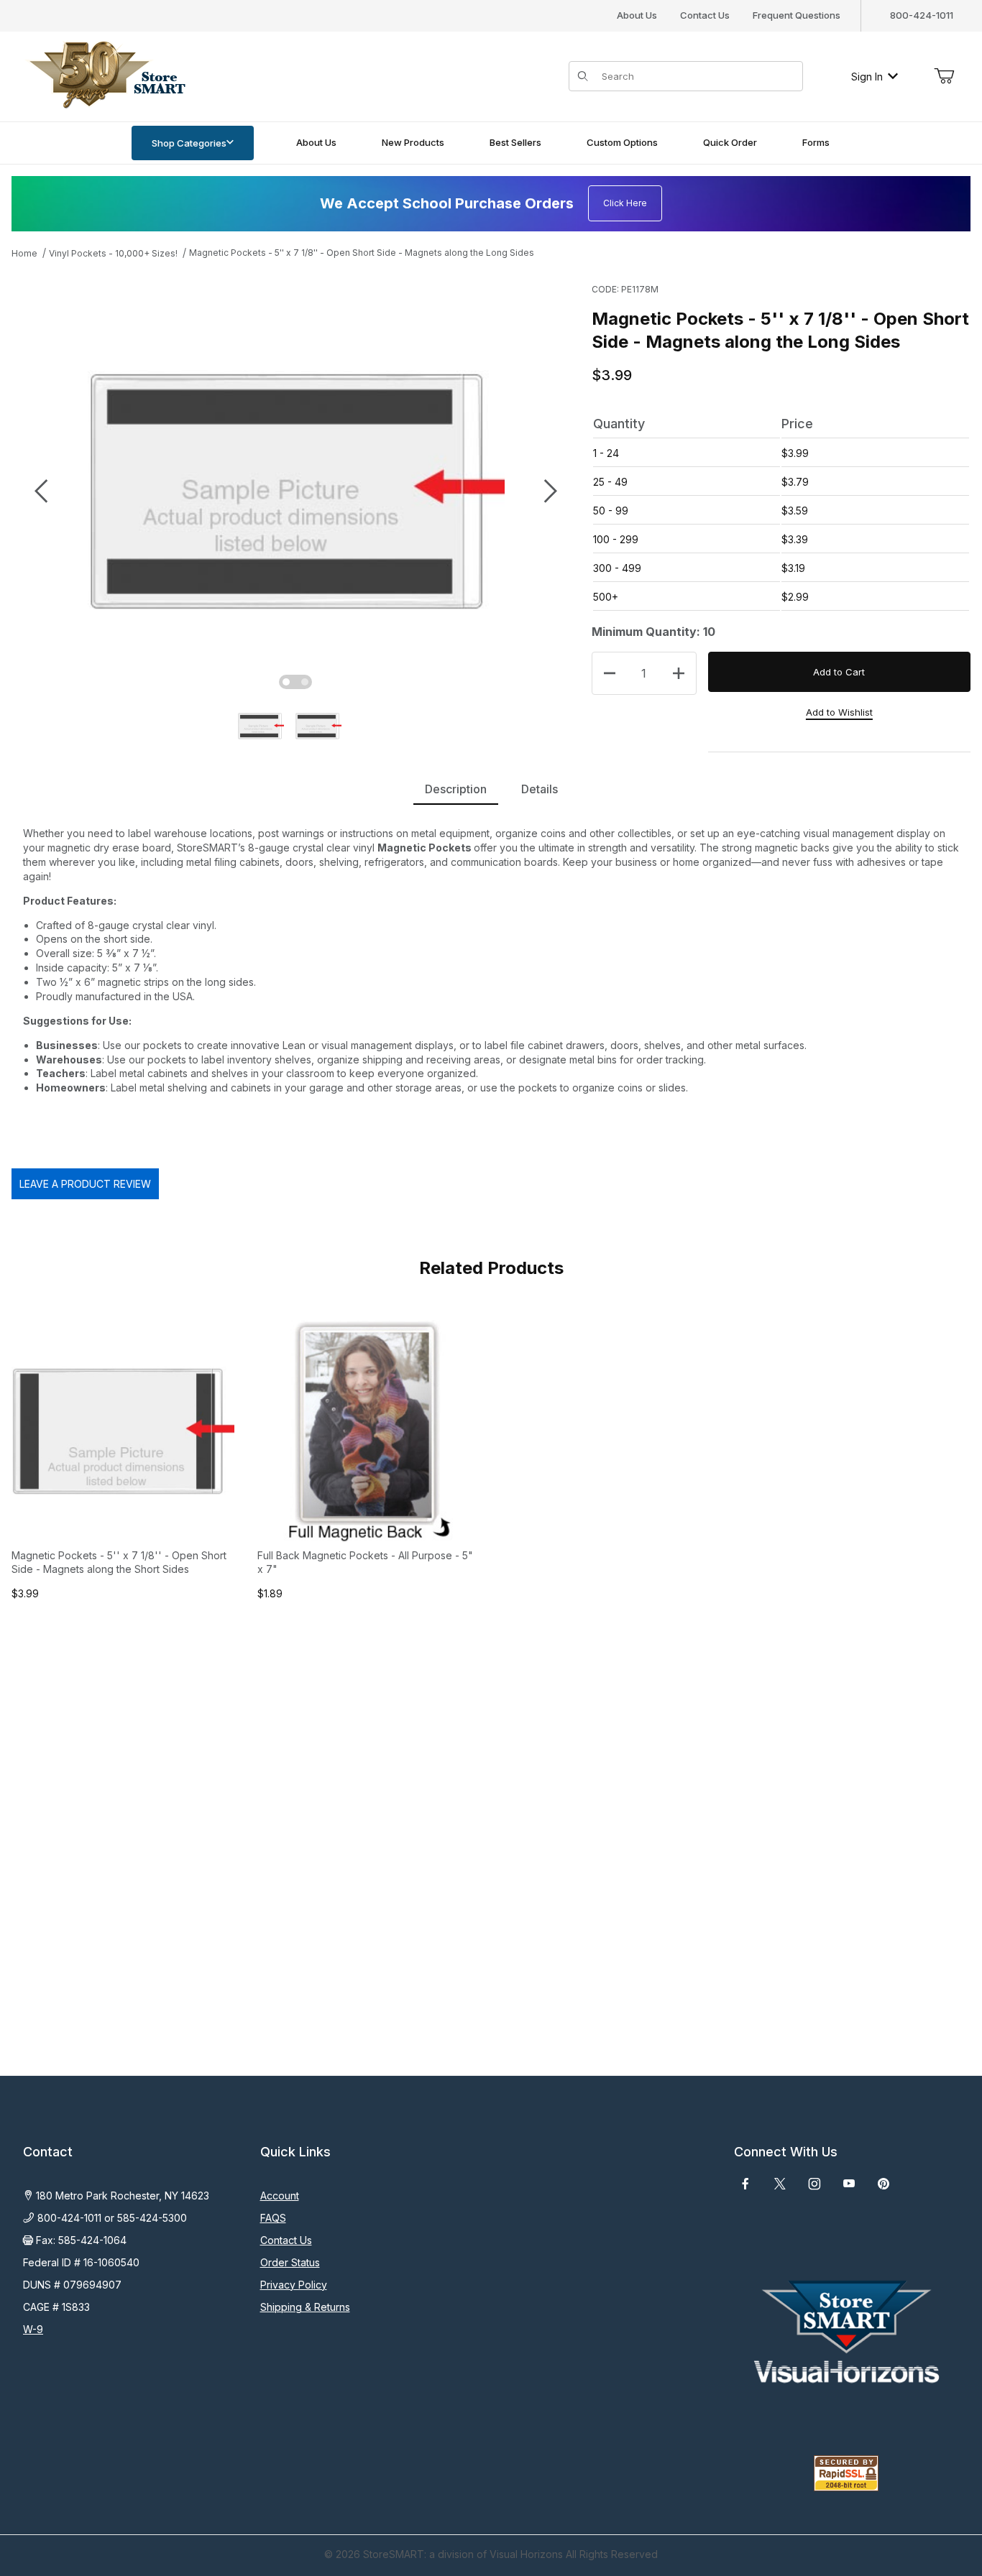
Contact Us (705, 15)
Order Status (290, 2262)
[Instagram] (814, 2184)
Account (280, 2196)
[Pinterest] (883, 2184)
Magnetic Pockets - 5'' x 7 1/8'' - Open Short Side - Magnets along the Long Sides (362, 253)
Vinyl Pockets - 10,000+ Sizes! (113, 253)
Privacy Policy (294, 2285)
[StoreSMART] (104, 75)
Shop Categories (189, 143)
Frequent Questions (797, 15)
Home (24, 253)
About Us (637, 15)
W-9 (33, 2329)
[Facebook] (745, 2184)
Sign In (867, 77)
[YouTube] (849, 2184)
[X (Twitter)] (780, 2184)
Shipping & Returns (305, 2307)
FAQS (273, 2218)
